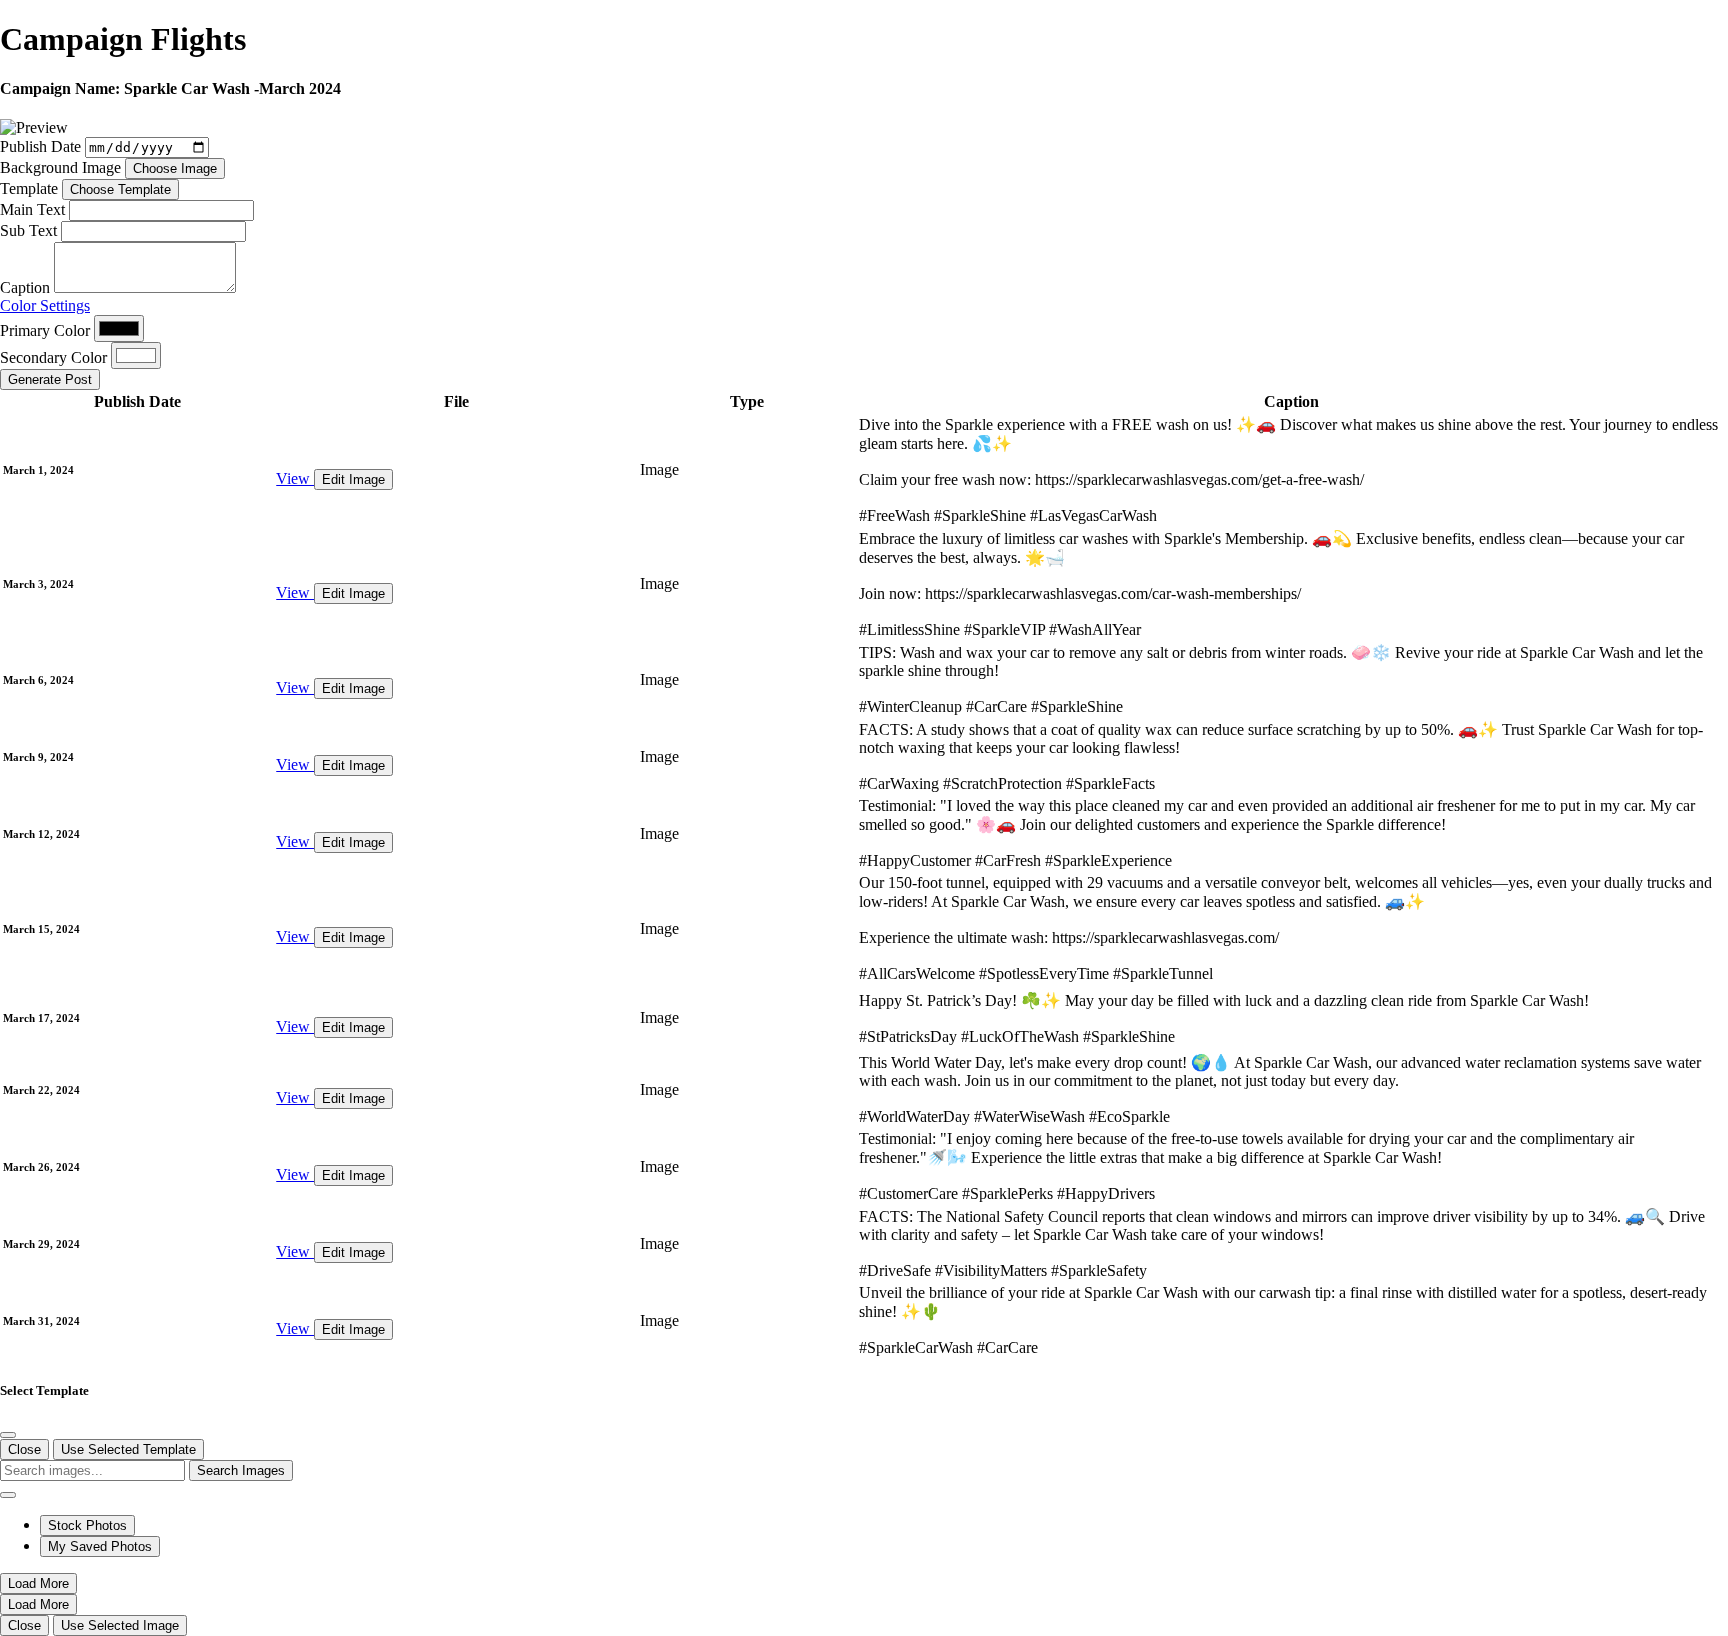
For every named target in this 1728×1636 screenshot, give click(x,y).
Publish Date (40, 146)
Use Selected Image (120, 1625)
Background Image (60, 167)
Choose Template (120, 189)
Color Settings (45, 305)
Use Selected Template (128, 1449)
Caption (25, 287)
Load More (38, 1583)
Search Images (241, 1470)
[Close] (8, 1435)
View (295, 478)
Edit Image (353, 479)
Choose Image (175, 168)
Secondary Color (53, 357)
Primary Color (45, 330)
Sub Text (28, 230)
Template (29, 188)
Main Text (32, 209)
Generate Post (50, 379)
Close (24, 1449)
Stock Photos (87, 1525)
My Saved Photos (100, 1546)
